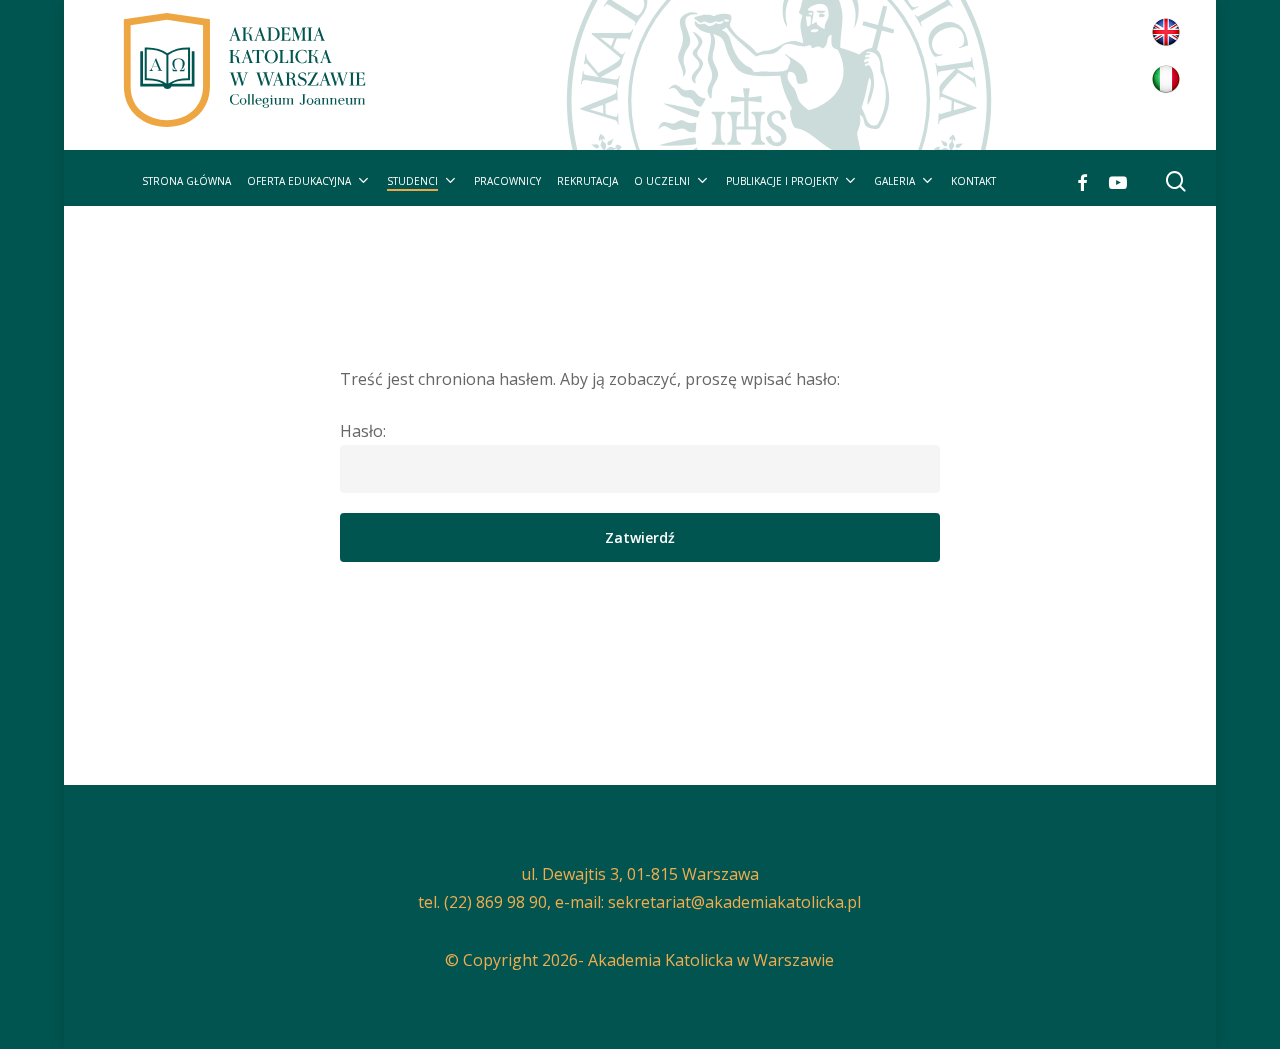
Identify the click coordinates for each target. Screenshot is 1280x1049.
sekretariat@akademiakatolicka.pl (734, 902)
